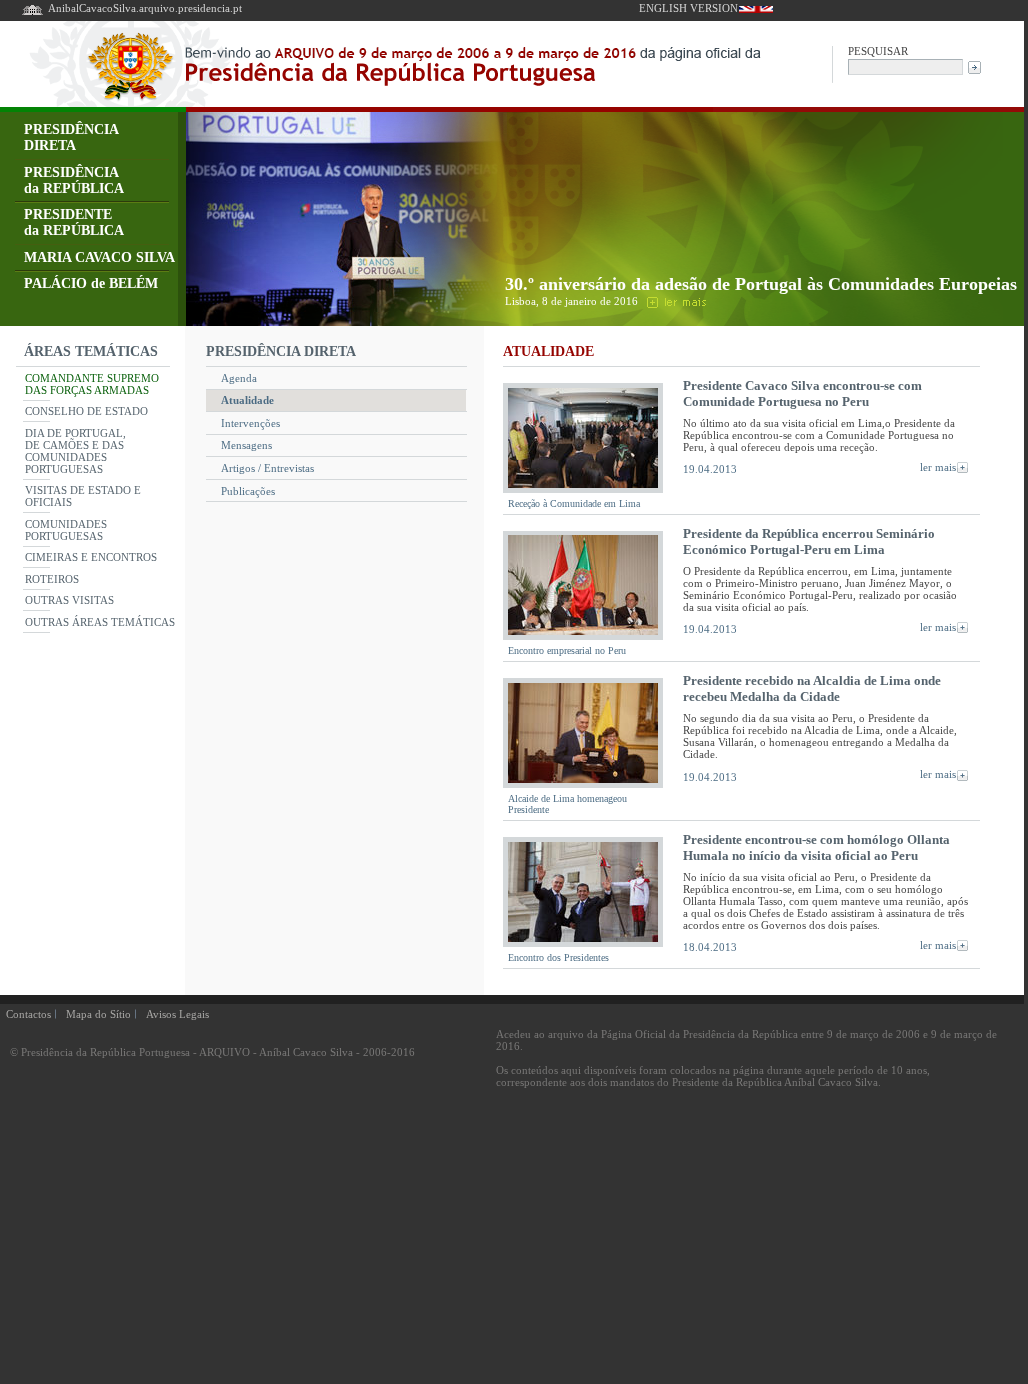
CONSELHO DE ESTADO (86, 411)
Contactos (28, 1014)
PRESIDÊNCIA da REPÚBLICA (74, 180)
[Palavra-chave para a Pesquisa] (905, 65)
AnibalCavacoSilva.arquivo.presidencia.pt (145, 8)
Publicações (248, 491)
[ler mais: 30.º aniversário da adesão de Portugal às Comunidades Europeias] (675, 301)
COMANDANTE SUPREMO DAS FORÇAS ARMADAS (92, 384)
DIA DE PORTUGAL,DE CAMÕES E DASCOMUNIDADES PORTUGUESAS (75, 451)
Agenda (239, 378)
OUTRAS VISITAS (69, 600)
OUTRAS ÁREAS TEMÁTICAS (100, 622)
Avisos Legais (177, 1014)
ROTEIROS (52, 579)
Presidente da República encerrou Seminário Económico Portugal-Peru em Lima (809, 541)
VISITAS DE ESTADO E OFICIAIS (83, 496)
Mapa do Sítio (98, 1014)
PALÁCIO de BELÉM (91, 283)
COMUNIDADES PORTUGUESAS (66, 530)
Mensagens (246, 445)
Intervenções (250, 423)
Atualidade (247, 400)
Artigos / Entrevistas (267, 468)
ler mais (938, 467)
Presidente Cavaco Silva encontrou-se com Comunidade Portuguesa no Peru (802, 393)
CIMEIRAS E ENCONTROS (91, 557)
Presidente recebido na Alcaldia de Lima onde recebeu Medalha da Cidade (812, 688)
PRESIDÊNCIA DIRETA (71, 137)
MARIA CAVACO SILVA (99, 257)
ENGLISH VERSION (688, 8)
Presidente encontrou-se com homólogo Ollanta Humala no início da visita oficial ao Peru (816, 847)
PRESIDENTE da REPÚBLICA (74, 222)
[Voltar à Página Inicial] (32, 13)
